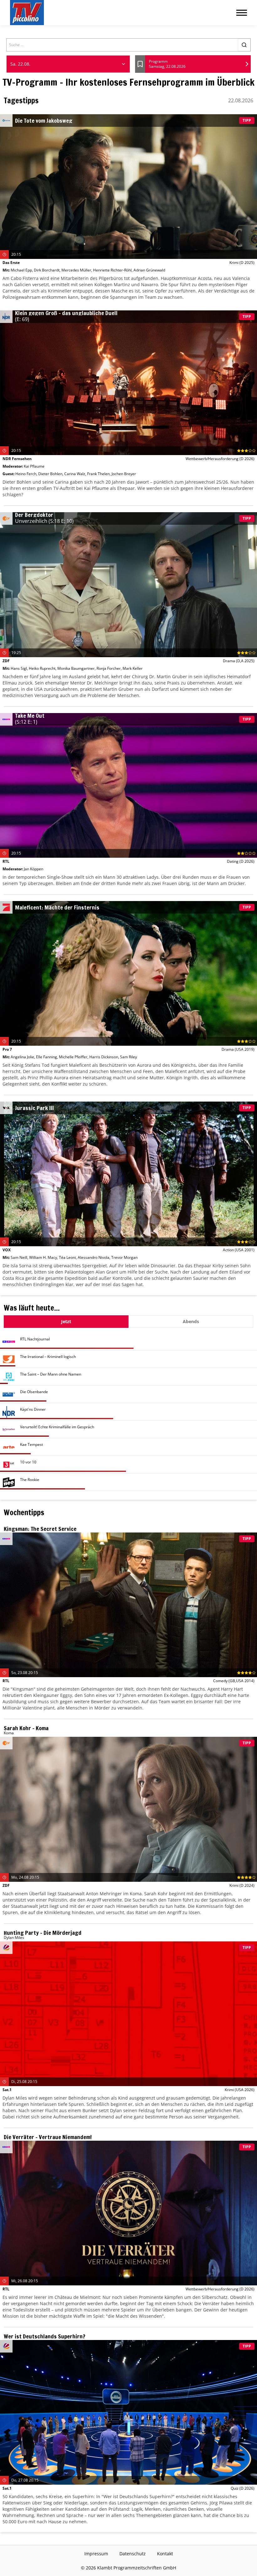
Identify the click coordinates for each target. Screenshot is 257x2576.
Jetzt (66, 1321)
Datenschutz (133, 2554)
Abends (191, 1321)
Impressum (96, 2554)
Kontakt (165, 2554)
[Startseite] (27, 13)
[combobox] (68, 64)
